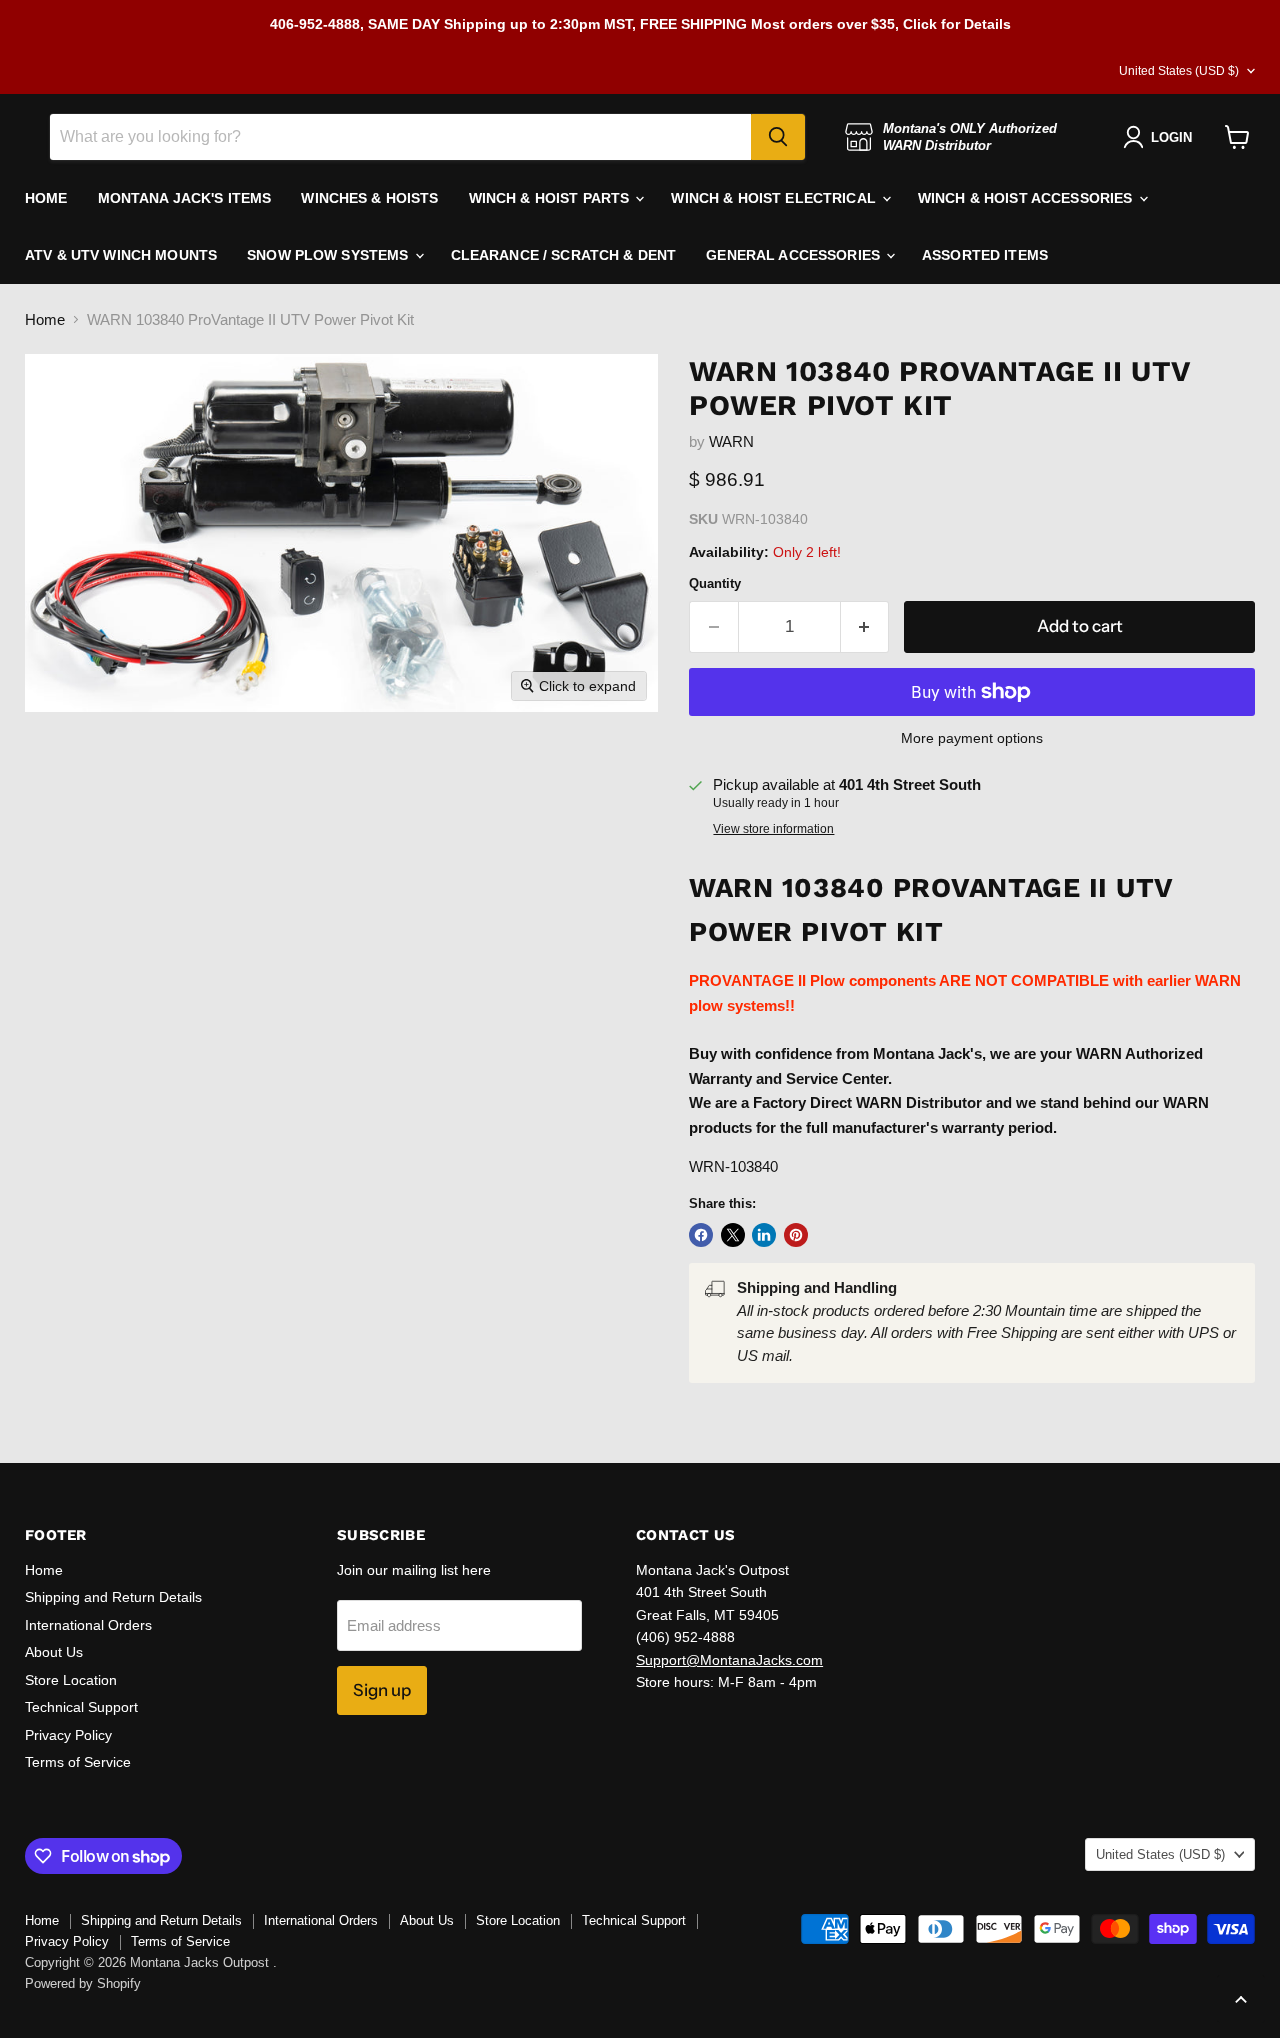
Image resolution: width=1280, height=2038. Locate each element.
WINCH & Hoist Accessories (1027, 198)
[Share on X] (733, 1235)
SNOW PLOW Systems (330, 255)
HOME (46, 198)
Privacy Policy (68, 1735)
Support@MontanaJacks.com (729, 1660)
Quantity (715, 583)
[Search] (778, 137)
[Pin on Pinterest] (796, 1235)
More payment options (972, 738)
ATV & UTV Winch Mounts (121, 255)
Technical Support (81, 1707)
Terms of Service (78, 1762)
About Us (54, 1652)
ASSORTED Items (985, 255)
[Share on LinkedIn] (764, 1235)
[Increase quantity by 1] (865, 626)
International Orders (88, 1625)
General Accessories (795, 255)
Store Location (71, 1680)
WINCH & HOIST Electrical (775, 198)
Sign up (382, 1690)
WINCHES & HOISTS (369, 198)
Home (45, 319)
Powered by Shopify (83, 1983)
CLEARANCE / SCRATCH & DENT (564, 255)
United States (1179, 71)
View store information (773, 829)
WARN (731, 441)
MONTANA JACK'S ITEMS (185, 198)
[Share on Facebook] (701, 1235)
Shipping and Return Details (113, 1597)
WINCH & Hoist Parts (551, 198)
